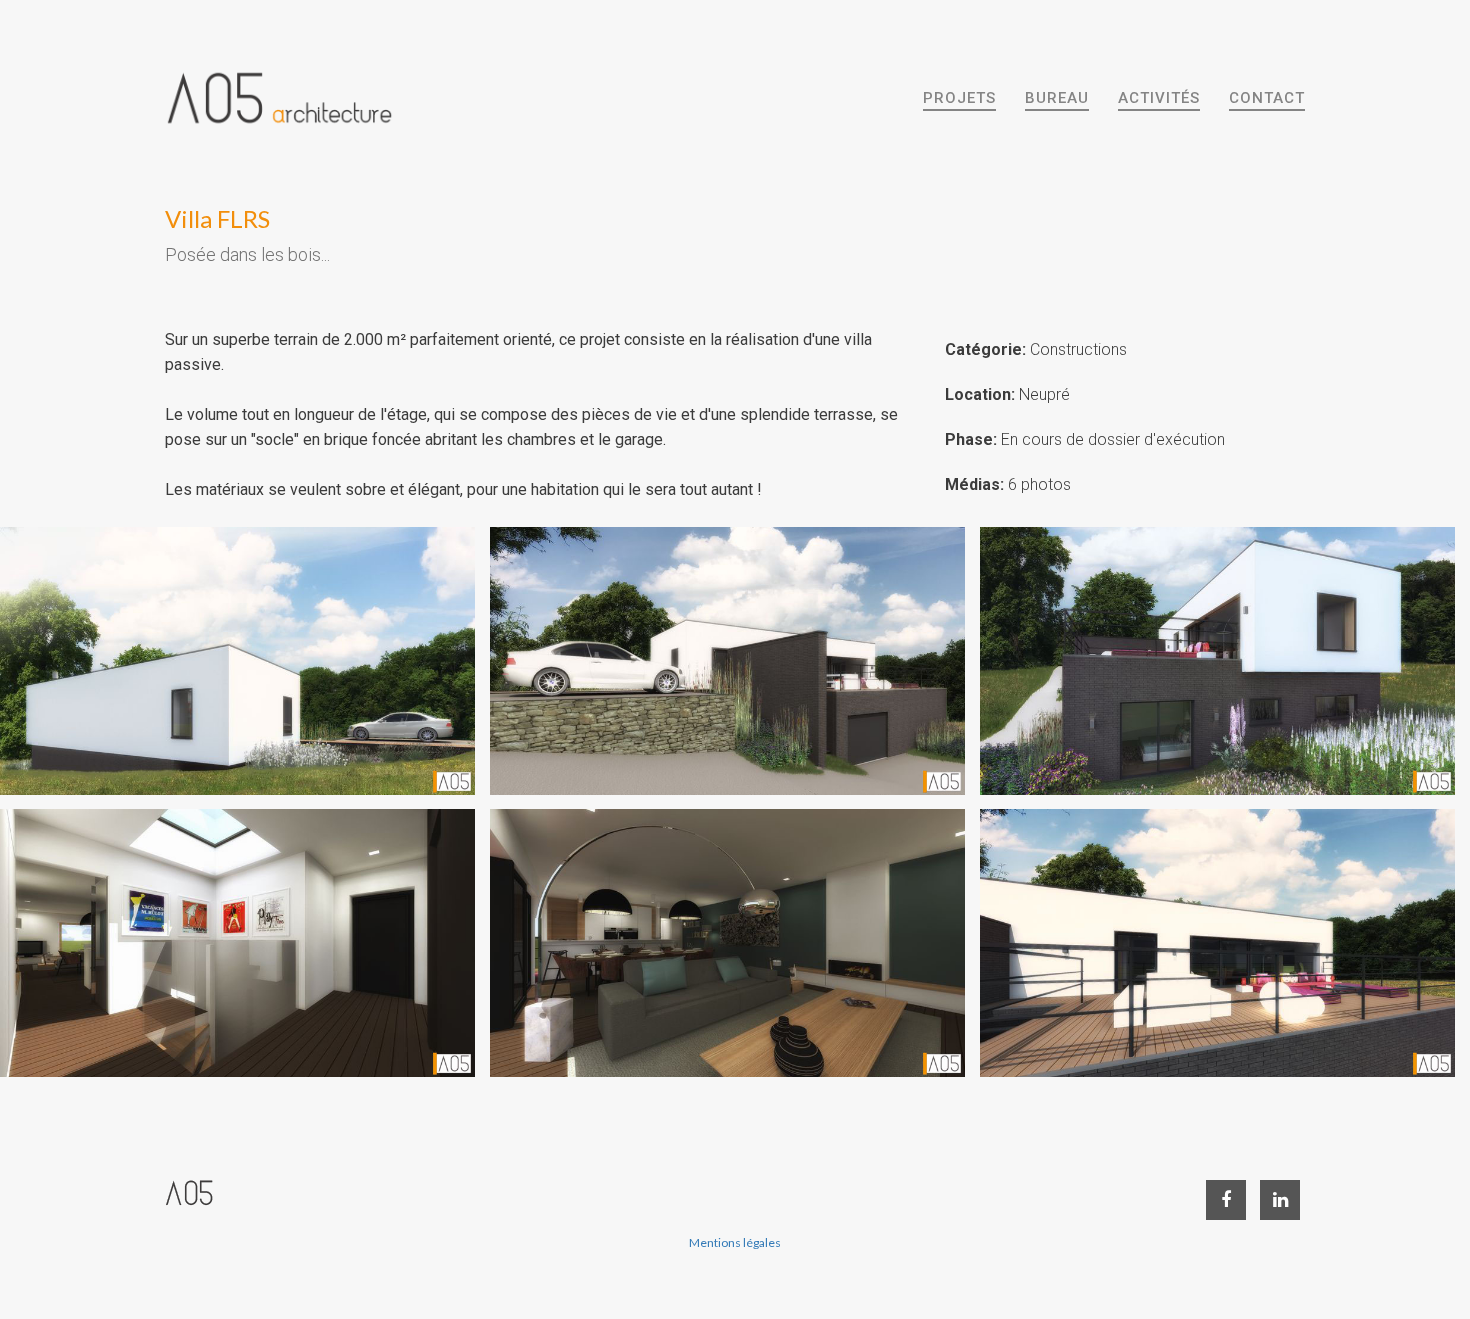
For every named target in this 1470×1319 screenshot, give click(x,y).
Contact (1267, 98)
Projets (959, 98)
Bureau (1057, 98)
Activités (1159, 98)
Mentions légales (735, 1242)
